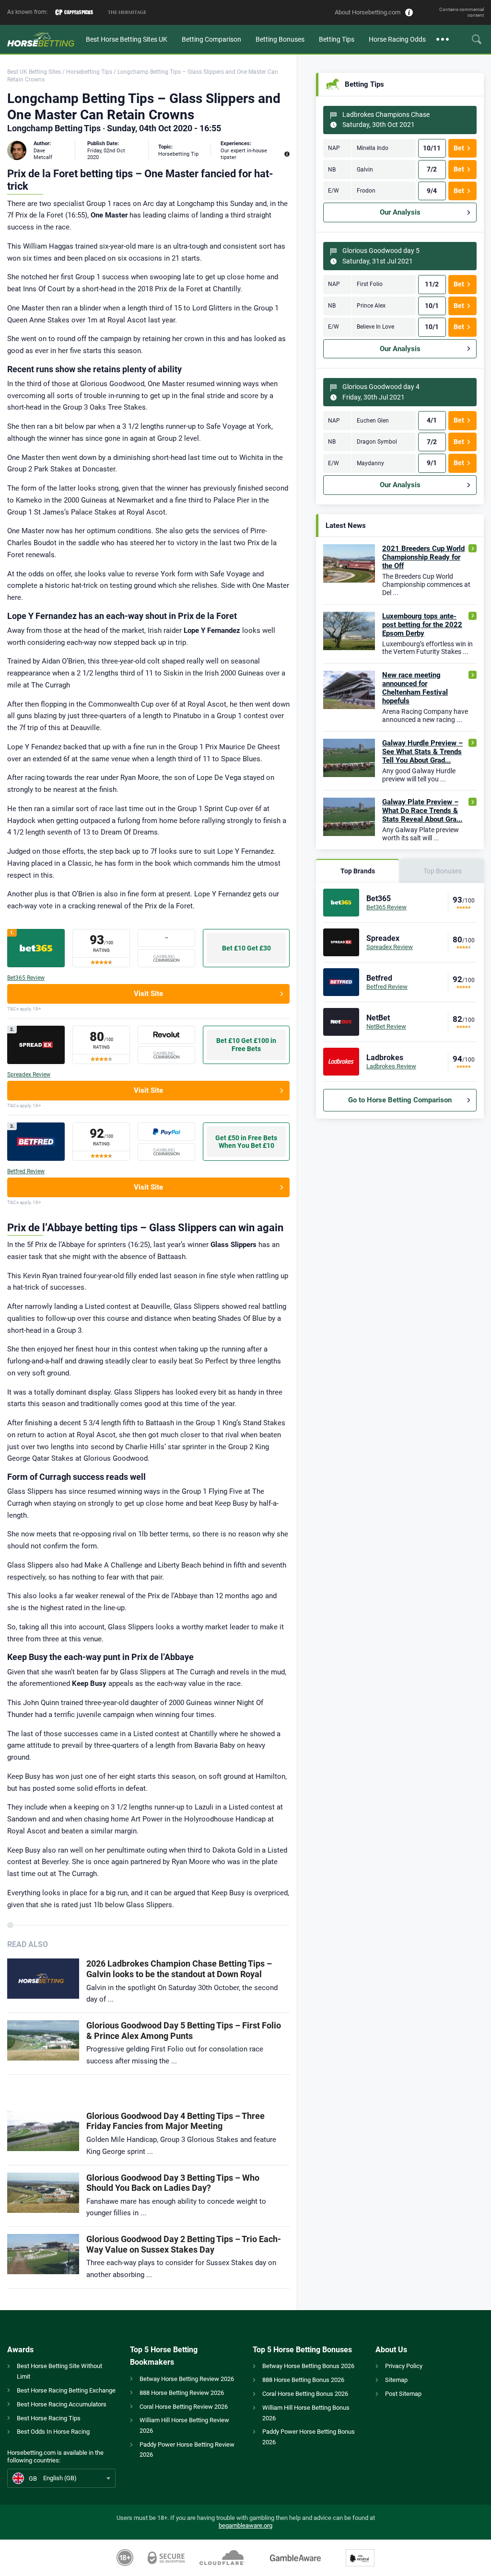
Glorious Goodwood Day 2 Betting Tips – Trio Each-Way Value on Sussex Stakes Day (184, 2244)
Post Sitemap (403, 2394)
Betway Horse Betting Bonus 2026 (308, 2366)
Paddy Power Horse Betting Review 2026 (187, 2450)
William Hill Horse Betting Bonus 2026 (306, 2413)
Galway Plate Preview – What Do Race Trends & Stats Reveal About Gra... (422, 811)
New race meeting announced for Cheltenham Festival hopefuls (415, 688)
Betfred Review (26, 1171)
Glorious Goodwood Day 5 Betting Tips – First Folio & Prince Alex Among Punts (184, 2031)
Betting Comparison (211, 39)
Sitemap (396, 2380)
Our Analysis (400, 212)
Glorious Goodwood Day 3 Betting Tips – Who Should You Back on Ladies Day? (173, 2183)
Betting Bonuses (280, 39)
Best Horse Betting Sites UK (127, 39)
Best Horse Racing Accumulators (62, 2404)
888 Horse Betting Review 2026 (182, 2393)
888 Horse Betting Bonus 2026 (303, 2380)
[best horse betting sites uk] (43, 39)
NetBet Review (386, 1026)
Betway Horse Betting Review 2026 (187, 2379)
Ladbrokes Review (391, 1066)
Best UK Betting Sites (34, 72)
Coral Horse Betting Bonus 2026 (305, 2394)
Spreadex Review (29, 1075)
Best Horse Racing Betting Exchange (66, 2390)
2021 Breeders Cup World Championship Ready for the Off (423, 557)
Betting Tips (337, 39)
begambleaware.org (245, 2525)
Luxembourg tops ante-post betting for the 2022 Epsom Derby (422, 625)
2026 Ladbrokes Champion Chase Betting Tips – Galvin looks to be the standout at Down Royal (179, 1969)
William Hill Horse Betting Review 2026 (184, 2425)
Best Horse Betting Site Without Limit (59, 2371)
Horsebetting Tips (89, 72)
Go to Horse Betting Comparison (400, 1100)
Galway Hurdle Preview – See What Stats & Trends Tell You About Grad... (422, 752)
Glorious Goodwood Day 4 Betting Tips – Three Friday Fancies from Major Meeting (175, 2121)
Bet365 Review (26, 978)
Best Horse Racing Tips (49, 2418)
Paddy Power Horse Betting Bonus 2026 (309, 2437)
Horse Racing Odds (397, 39)
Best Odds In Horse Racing (53, 2432)
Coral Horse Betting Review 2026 (184, 2407)
